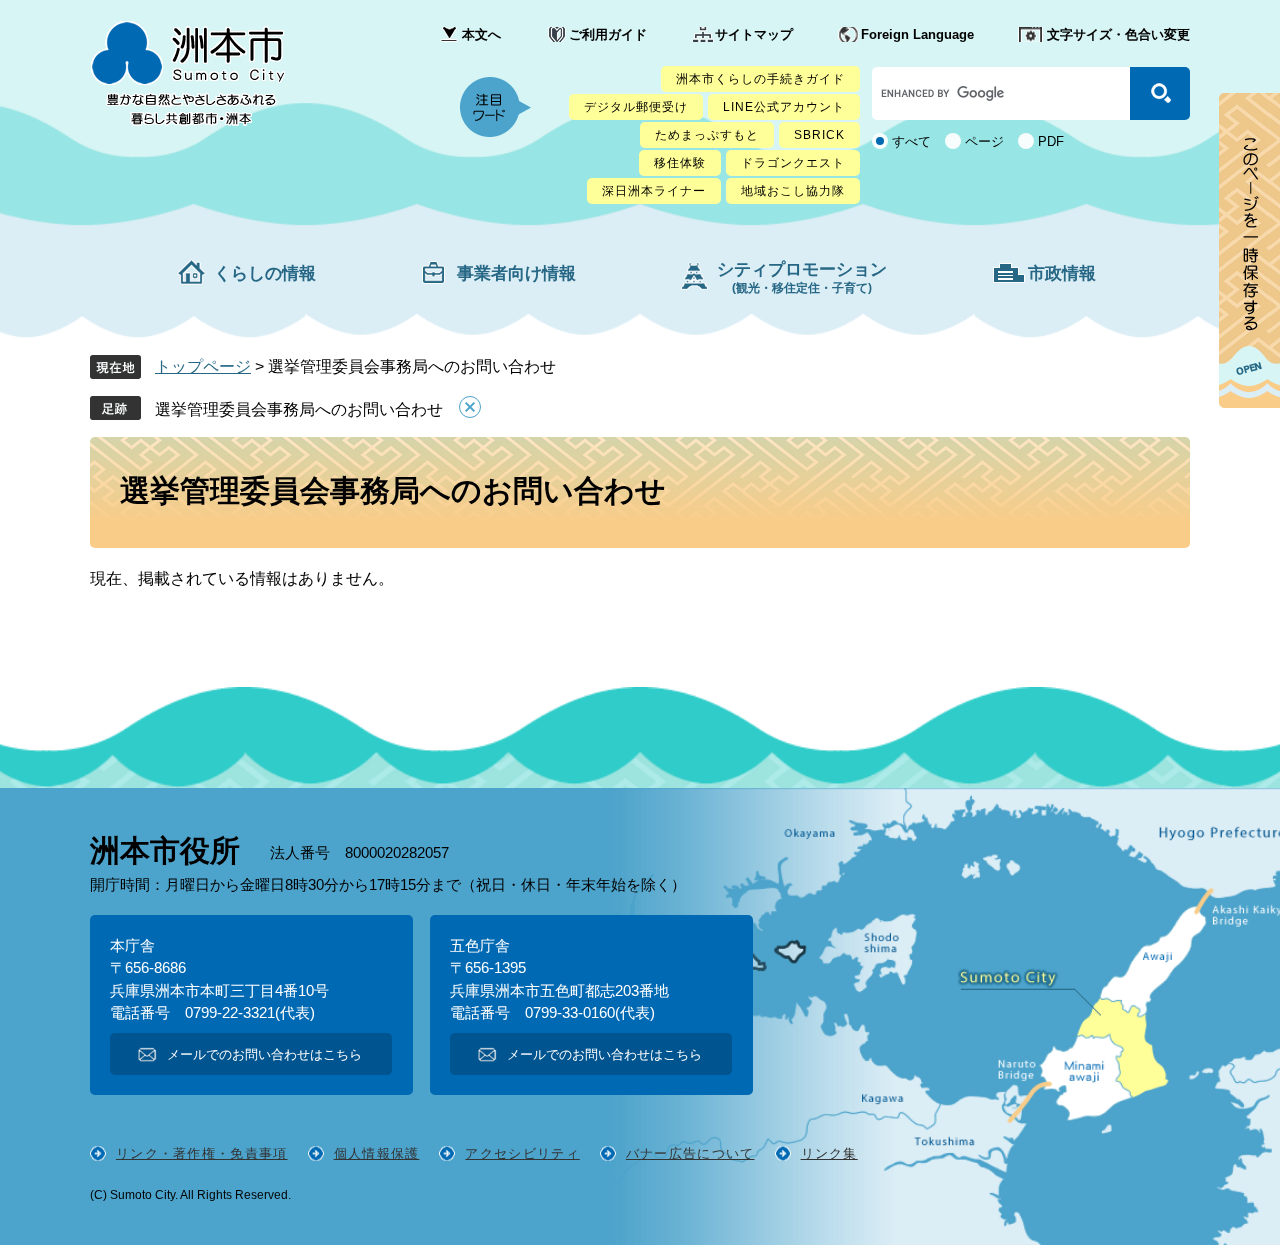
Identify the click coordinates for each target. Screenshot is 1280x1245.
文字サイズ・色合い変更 (1118, 34)
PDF (1051, 141)
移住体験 (680, 163)
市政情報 (1062, 273)
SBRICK (819, 135)
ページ (984, 141)
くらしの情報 (265, 273)
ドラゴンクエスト (793, 163)
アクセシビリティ (522, 1153)
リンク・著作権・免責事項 (202, 1153)
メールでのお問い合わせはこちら (264, 1054)
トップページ (203, 366)
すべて (911, 141)
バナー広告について (690, 1153)
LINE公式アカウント (784, 107)
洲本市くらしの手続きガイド (760, 79)
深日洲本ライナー (654, 191)
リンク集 (829, 1153)
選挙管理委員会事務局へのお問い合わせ (299, 409)
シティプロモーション (802, 277)
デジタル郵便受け (636, 107)
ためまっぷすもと (707, 135)
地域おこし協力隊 (793, 191)
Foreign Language (917, 34)
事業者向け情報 (516, 273)
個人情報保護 (377, 1153)
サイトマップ (754, 34)
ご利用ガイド (608, 34)
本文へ (481, 34)
